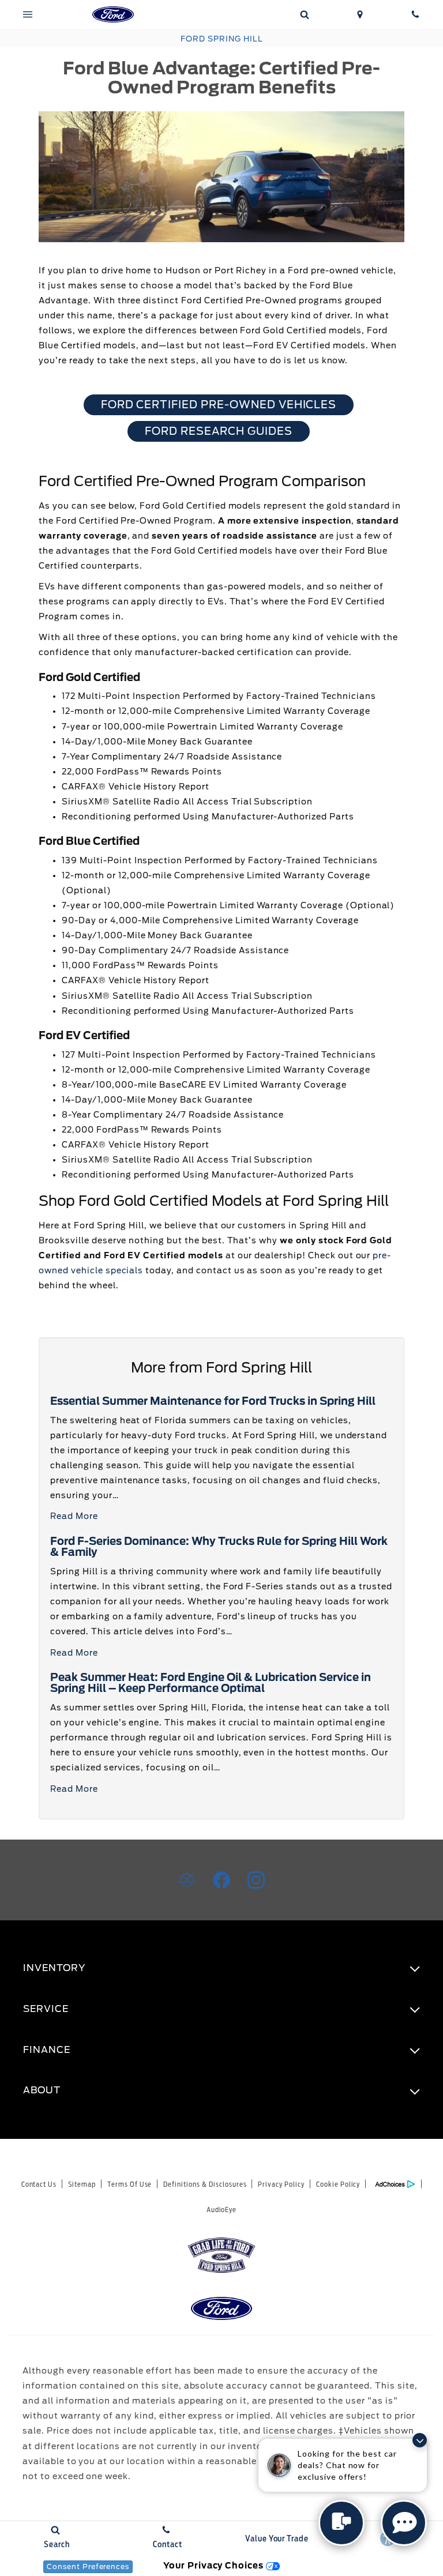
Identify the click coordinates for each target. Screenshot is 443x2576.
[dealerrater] (187, 1880)
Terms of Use (130, 2184)
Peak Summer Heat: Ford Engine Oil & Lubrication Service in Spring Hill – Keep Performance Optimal (211, 1683)
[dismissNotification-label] (420, 2440)
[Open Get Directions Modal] (360, 14)
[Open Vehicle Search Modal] (305, 14)
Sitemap (82, 2184)
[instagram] (256, 1880)
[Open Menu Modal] (28, 14)
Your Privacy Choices (215, 2565)
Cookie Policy (338, 2184)
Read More (74, 1516)
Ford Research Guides (218, 431)
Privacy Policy (281, 2184)
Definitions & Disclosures (205, 2184)
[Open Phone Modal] (415, 14)
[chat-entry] (341, 2523)
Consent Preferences (88, 2566)
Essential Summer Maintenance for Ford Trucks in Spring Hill (213, 1401)
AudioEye (222, 2210)
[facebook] (221, 1880)
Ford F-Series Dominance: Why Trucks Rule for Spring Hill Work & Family (219, 1547)
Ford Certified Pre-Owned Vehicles (219, 405)
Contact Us (39, 2184)
